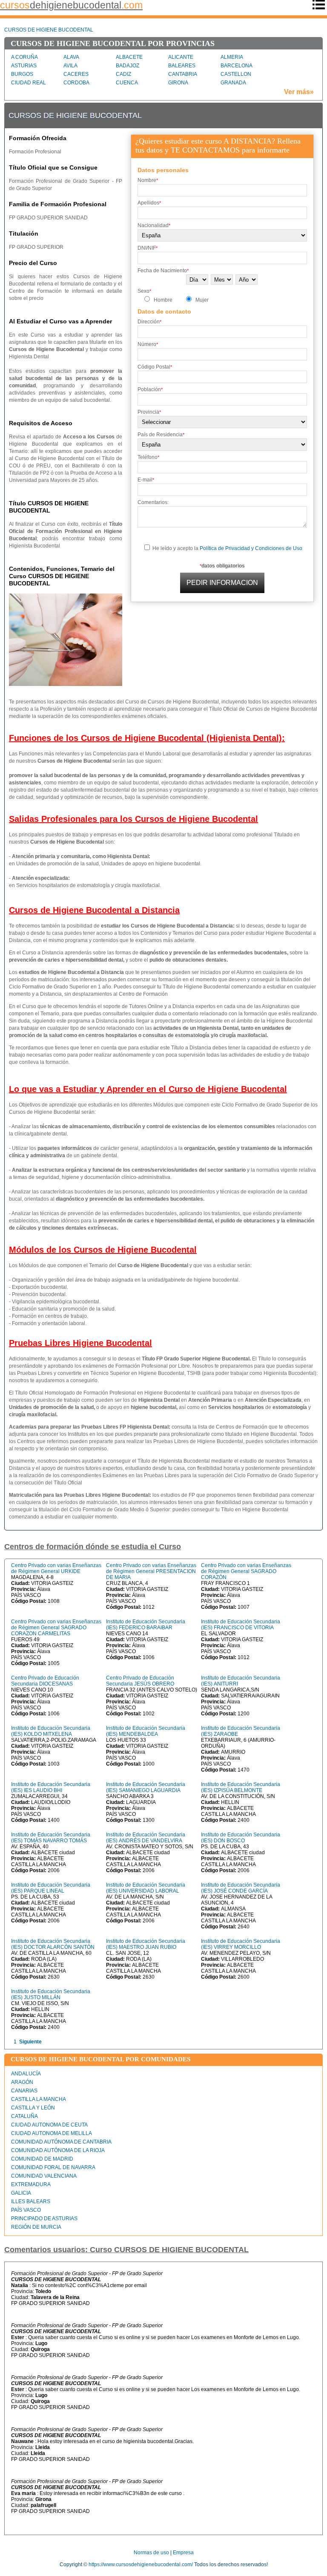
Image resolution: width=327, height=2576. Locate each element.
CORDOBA (76, 83)
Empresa (183, 2553)
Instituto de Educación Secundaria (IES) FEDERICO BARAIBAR (146, 1625)
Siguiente (30, 2042)
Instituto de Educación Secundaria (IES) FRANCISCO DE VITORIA (241, 1625)
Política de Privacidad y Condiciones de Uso (251, 548)
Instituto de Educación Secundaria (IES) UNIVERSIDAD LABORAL (146, 1888)
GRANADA (233, 83)
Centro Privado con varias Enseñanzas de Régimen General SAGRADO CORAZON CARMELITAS (56, 1628)
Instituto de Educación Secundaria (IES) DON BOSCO (241, 1838)
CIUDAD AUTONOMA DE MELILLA (52, 2133)
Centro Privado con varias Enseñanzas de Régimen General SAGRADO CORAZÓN (246, 1571)
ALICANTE (181, 57)
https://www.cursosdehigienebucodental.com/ (141, 2564)
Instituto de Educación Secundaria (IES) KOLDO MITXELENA (51, 1731)
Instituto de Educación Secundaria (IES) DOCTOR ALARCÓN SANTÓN (53, 1944)
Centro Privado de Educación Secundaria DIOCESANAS (45, 1681)
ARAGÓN (22, 2082)
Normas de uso (151, 2553)
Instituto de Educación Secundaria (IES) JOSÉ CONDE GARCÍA (241, 1888)
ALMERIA (232, 57)
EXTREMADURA (31, 2184)
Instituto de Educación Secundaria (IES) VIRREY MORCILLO (241, 1944)
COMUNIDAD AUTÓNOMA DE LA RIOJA (58, 2150)
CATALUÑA (24, 2116)
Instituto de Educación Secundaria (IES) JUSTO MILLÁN (51, 1994)
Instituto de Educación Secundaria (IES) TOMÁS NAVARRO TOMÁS (51, 1838)
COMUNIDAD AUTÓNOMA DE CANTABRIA (61, 2142)
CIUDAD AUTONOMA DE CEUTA (49, 2125)
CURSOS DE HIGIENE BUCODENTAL (49, 30)
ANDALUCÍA (26, 2074)
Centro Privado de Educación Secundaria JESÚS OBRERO (140, 1681)
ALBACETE (129, 57)
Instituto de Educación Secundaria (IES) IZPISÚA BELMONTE (241, 1787)
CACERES (76, 74)
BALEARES (182, 66)
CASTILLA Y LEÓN (33, 2108)
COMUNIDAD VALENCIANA (44, 2176)
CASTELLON (236, 74)
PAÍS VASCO (26, 2210)
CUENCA (127, 83)
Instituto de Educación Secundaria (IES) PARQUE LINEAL (51, 1888)
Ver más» (299, 92)
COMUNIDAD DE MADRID (42, 2159)
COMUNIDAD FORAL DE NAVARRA (53, 2167)
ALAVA (71, 57)
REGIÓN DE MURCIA (36, 2227)
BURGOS (22, 74)
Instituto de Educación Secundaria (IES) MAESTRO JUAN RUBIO (146, 1944)
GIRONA (178, 83)
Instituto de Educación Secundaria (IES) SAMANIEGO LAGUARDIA (146, 1787)
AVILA (70, 66)
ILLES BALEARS (31, 2201)
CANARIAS (24, 2091)
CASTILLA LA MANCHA (39, 2099)
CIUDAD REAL (29, 83)
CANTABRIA (183, 74)
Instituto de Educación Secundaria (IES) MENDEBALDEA (146, 1731)
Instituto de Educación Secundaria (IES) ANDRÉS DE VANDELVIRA (146, 1838)
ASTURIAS (24, 66)
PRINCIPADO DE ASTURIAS (44, 2219)
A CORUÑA (24, 57)
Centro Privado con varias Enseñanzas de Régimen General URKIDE (56, 1568)
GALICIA (21, 2193)
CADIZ (123, 74)
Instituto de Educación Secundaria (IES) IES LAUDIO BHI (51, 1787)
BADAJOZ (128, 66)
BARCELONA (237, 66)
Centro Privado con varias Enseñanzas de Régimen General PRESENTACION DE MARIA (151, 1571)
